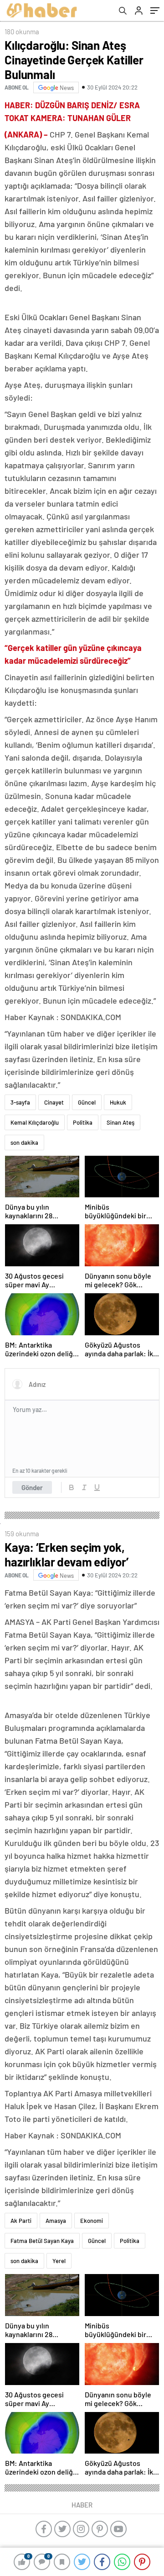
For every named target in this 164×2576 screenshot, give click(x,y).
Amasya (56, 2221)
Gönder (32, 1487)
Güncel (87, 1102)
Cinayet (54, 1102)
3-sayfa (20, 1102)
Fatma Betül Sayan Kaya (42, 2241)
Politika (83, 1122)
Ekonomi (92, 2221)
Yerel (59, 2261)
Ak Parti (21, 2221)
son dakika (24, 1143)
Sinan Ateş (120, 1122)
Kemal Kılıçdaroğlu (35, 1122)
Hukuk (118, 1102)
